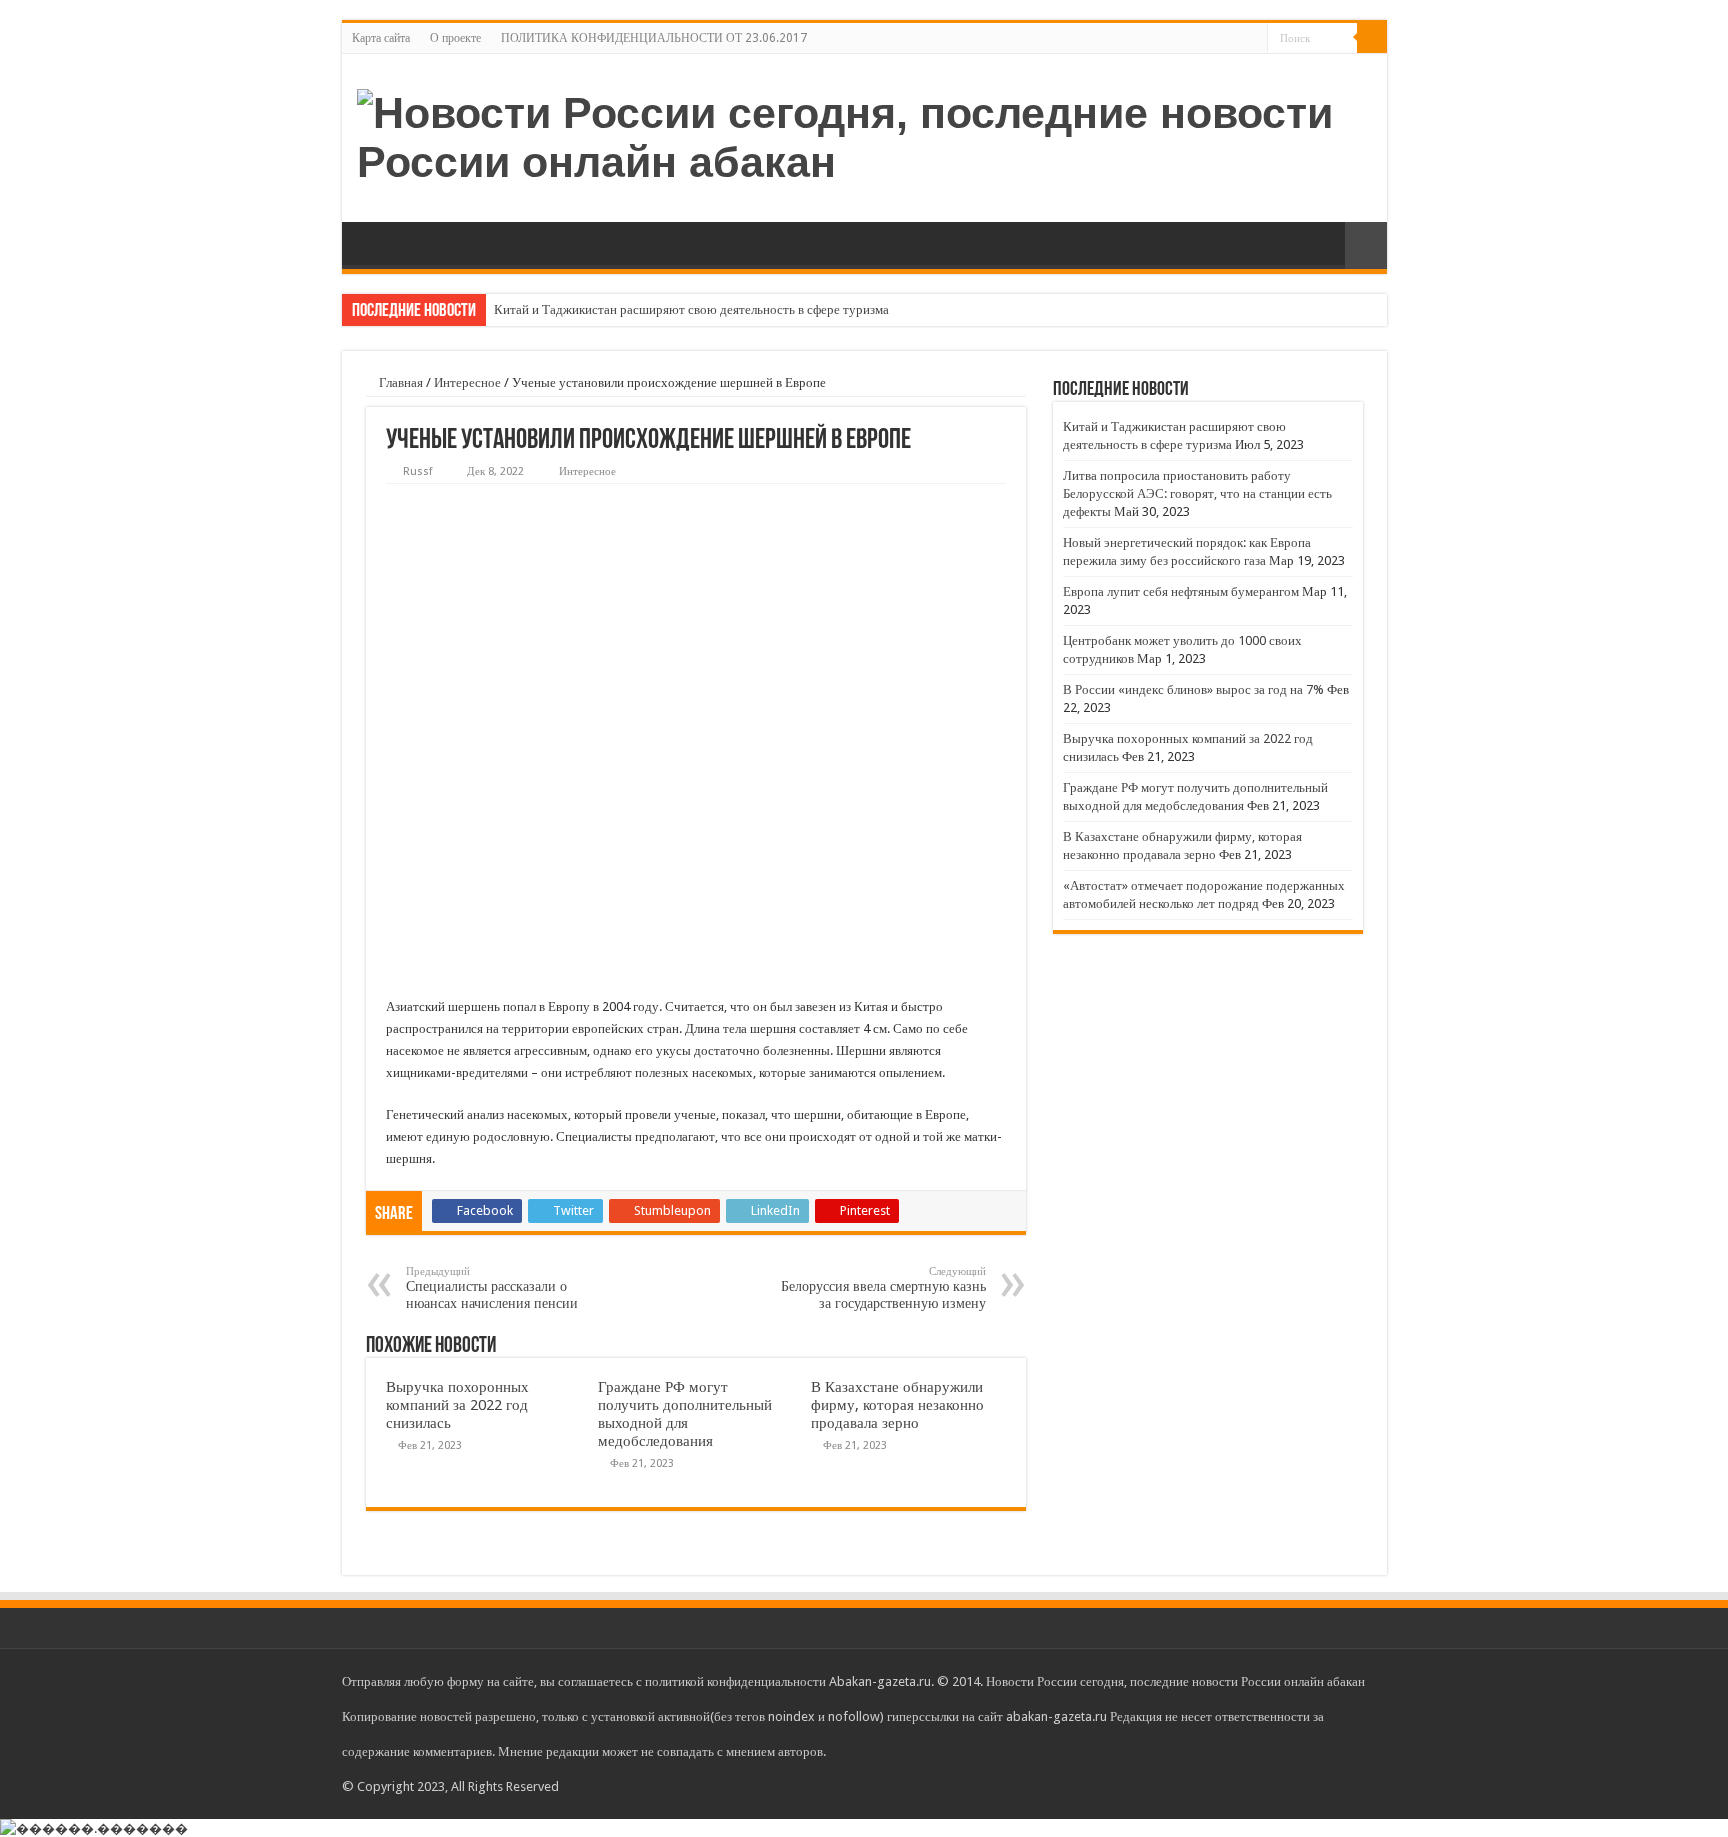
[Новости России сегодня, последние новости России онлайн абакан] (864, 134)
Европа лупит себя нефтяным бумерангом (1181, 591)
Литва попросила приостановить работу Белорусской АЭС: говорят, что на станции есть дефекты (1197, 493)
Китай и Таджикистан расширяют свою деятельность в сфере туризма (691, 309)
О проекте (455, 38)
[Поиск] (1372, 38)
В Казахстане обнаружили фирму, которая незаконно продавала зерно (897, 1405)
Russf (417, 471)
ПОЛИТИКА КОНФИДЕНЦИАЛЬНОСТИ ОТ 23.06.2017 (654, 38)
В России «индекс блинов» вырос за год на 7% (1193, 689)
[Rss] (1252, 39)
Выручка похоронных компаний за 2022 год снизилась (457, 1405)
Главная (399, 382)
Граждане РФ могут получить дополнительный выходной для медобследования (685, 1414)
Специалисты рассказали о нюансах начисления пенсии (492, 1288)
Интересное (467, 382)
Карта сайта (381, 38)
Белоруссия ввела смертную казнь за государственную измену (883, 1288)
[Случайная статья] (1366, 245)
